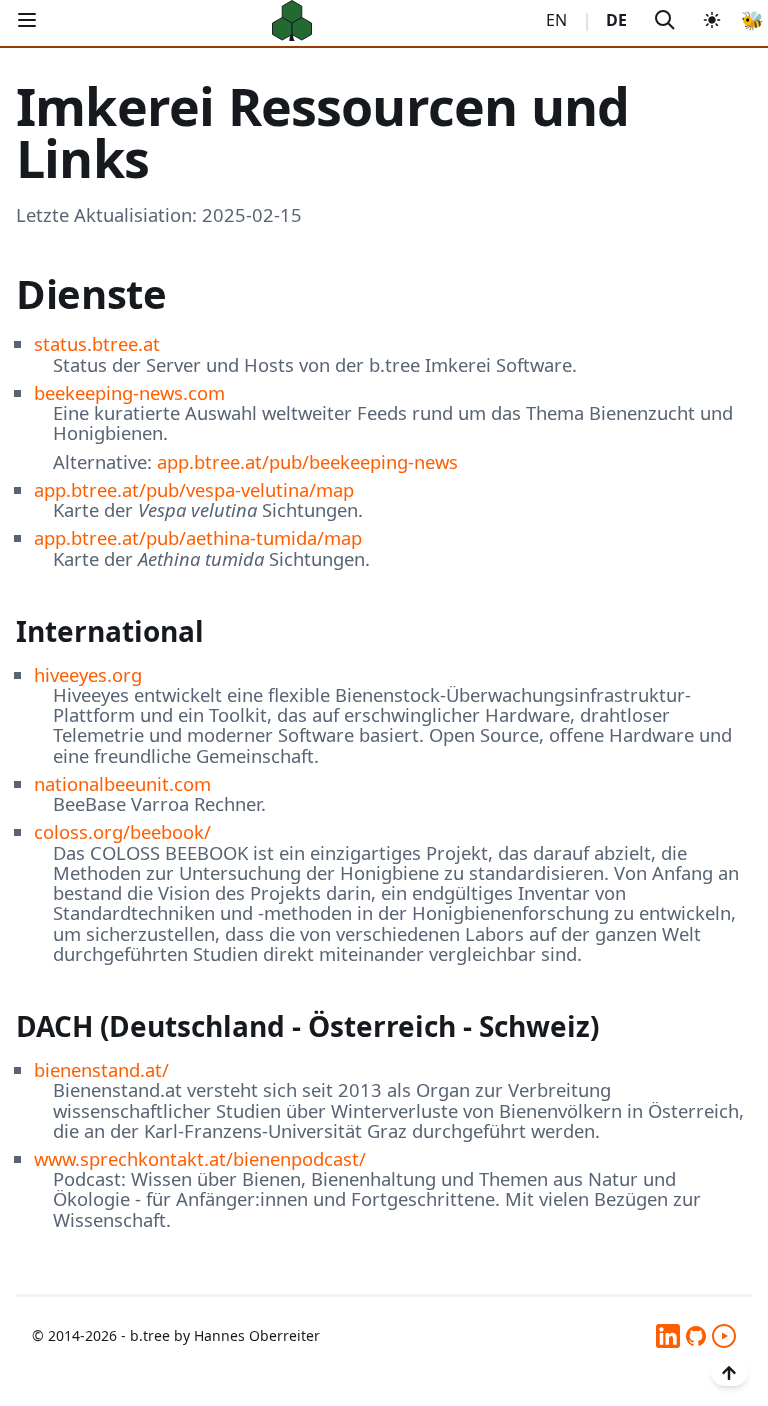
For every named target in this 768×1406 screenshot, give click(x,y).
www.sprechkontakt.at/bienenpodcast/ (200, 1158)
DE (616, 20)
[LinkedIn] (668, 1336)
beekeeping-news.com (129, 392)
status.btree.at (97, 343)
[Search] (664, 20)
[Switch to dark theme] (712, 20)
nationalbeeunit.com (122, 783)
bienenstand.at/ (101, 1069)
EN (556, 20)
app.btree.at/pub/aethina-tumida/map (198, 537)
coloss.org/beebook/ (122, 831)
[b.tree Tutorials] (724, 1336)
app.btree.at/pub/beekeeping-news (307, 461)
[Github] (696, 1336)
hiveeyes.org (88, 674)
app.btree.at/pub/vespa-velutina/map (194, 489)
